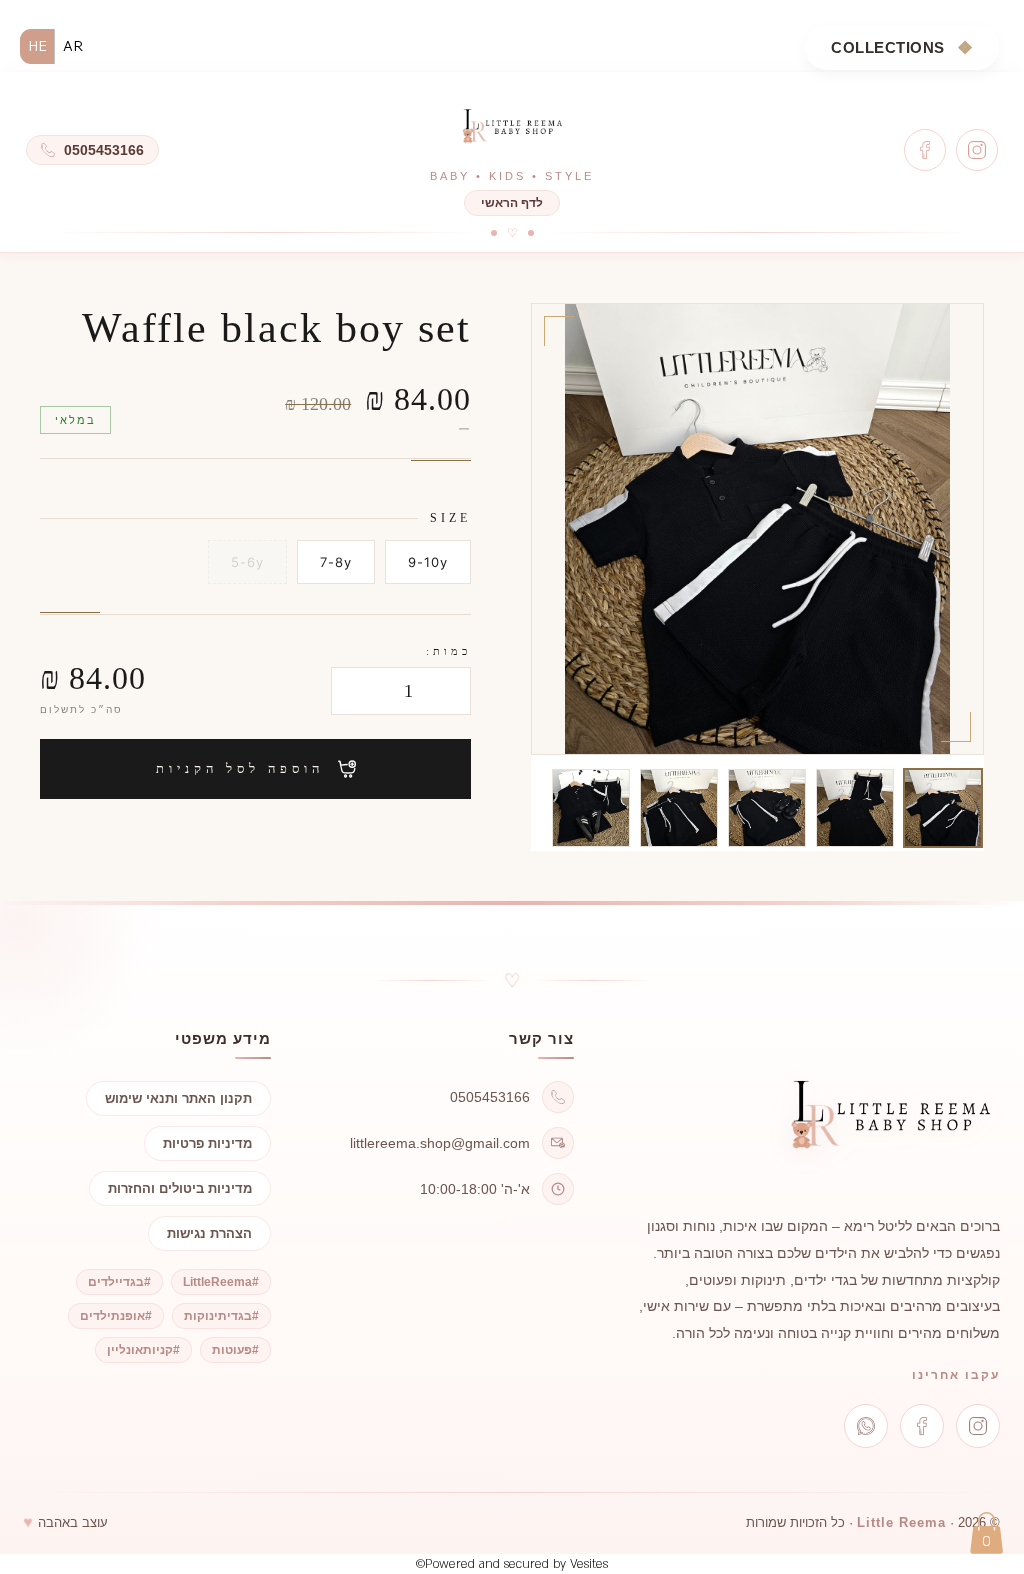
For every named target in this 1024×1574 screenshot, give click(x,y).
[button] (986, 1533)
